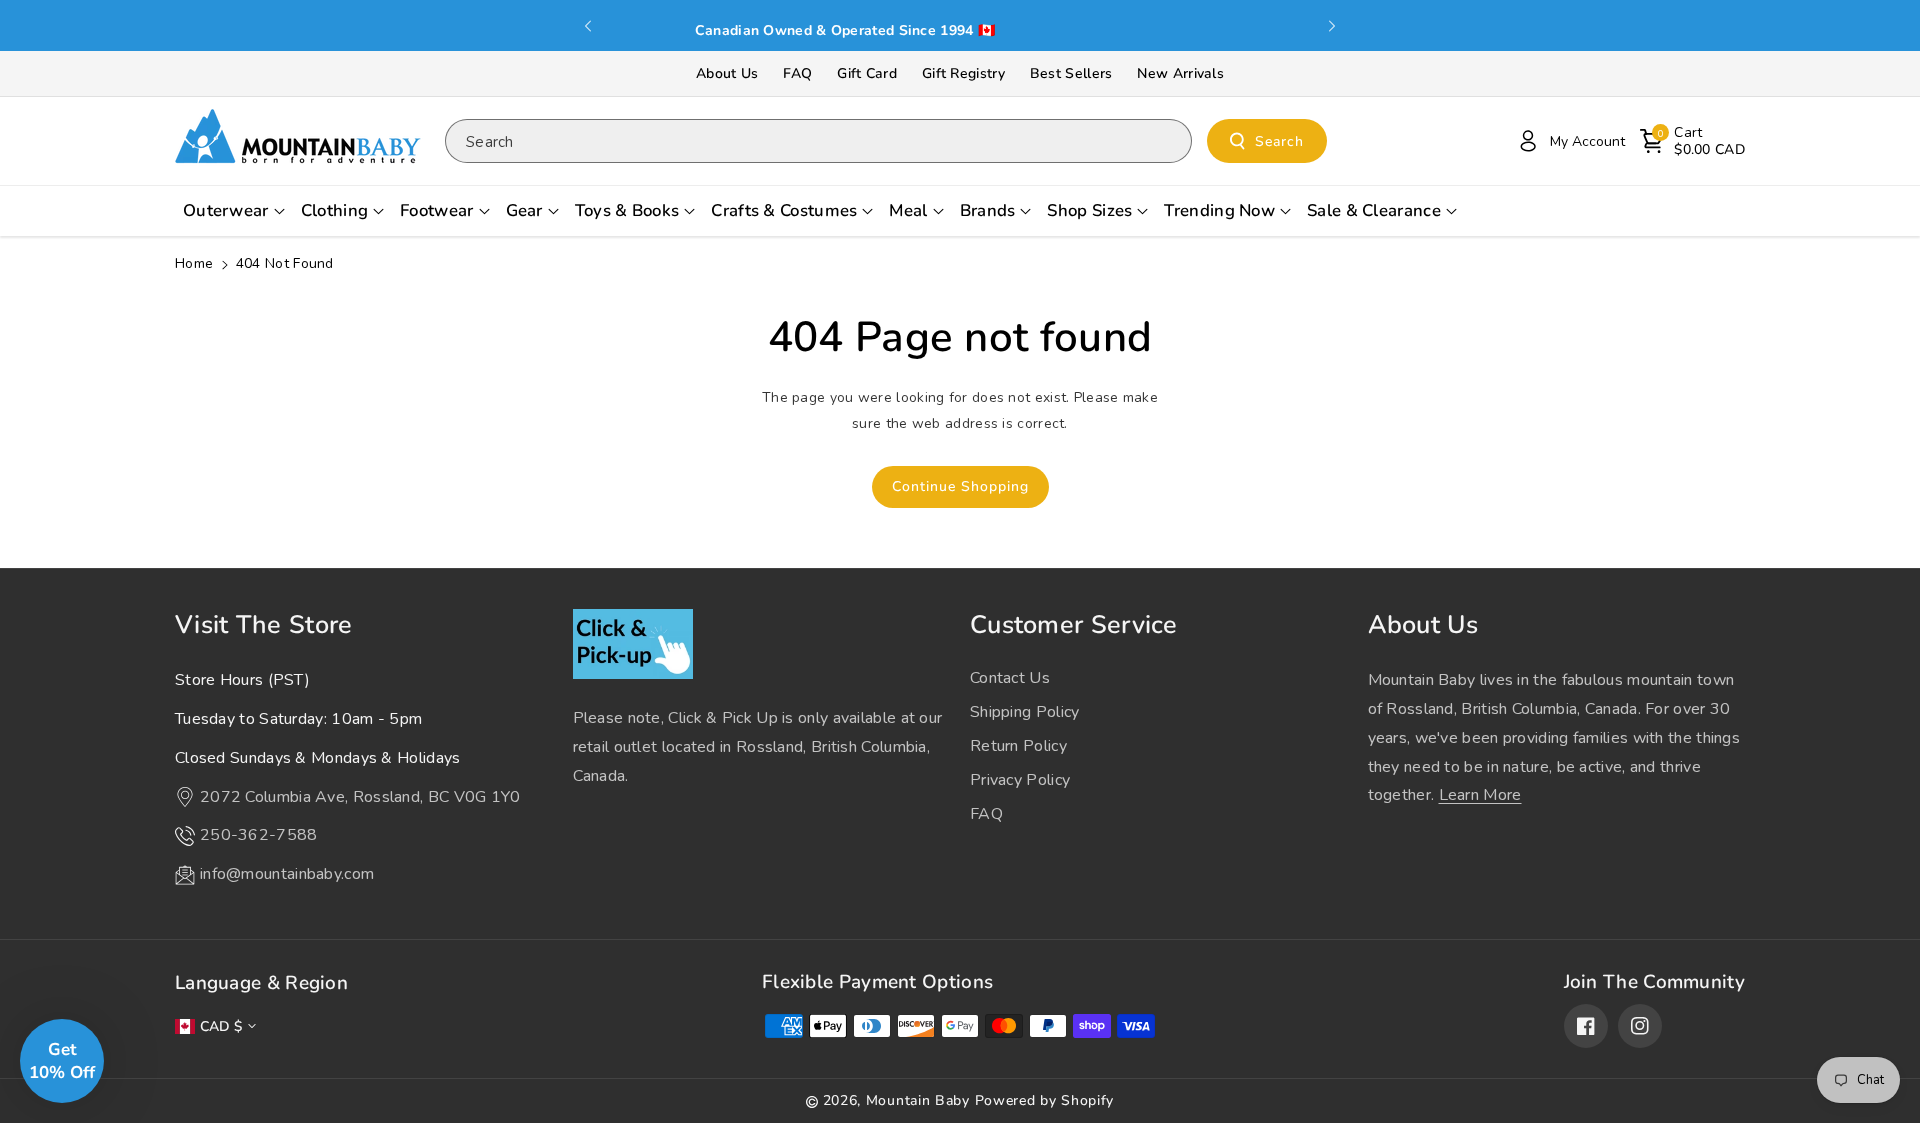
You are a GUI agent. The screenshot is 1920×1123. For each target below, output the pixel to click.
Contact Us (1010, 678)
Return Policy (1018, 746)
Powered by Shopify (1045, 1100)
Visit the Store (264, 625)
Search (1279, 141)
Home (194, 263)
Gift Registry (963, 73)
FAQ (797, 73)
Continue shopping (960, 486)
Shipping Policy (1025, 712)
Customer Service (1074, 625)
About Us (727, 73)
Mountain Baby (918, 1100)
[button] (1692, 141)
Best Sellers (1071, 73)
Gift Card (867, 73)
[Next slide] (1331, 26)
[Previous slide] (588, 26)
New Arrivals (1180, 73)
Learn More (1480, 795)
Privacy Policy (1020, 780)
